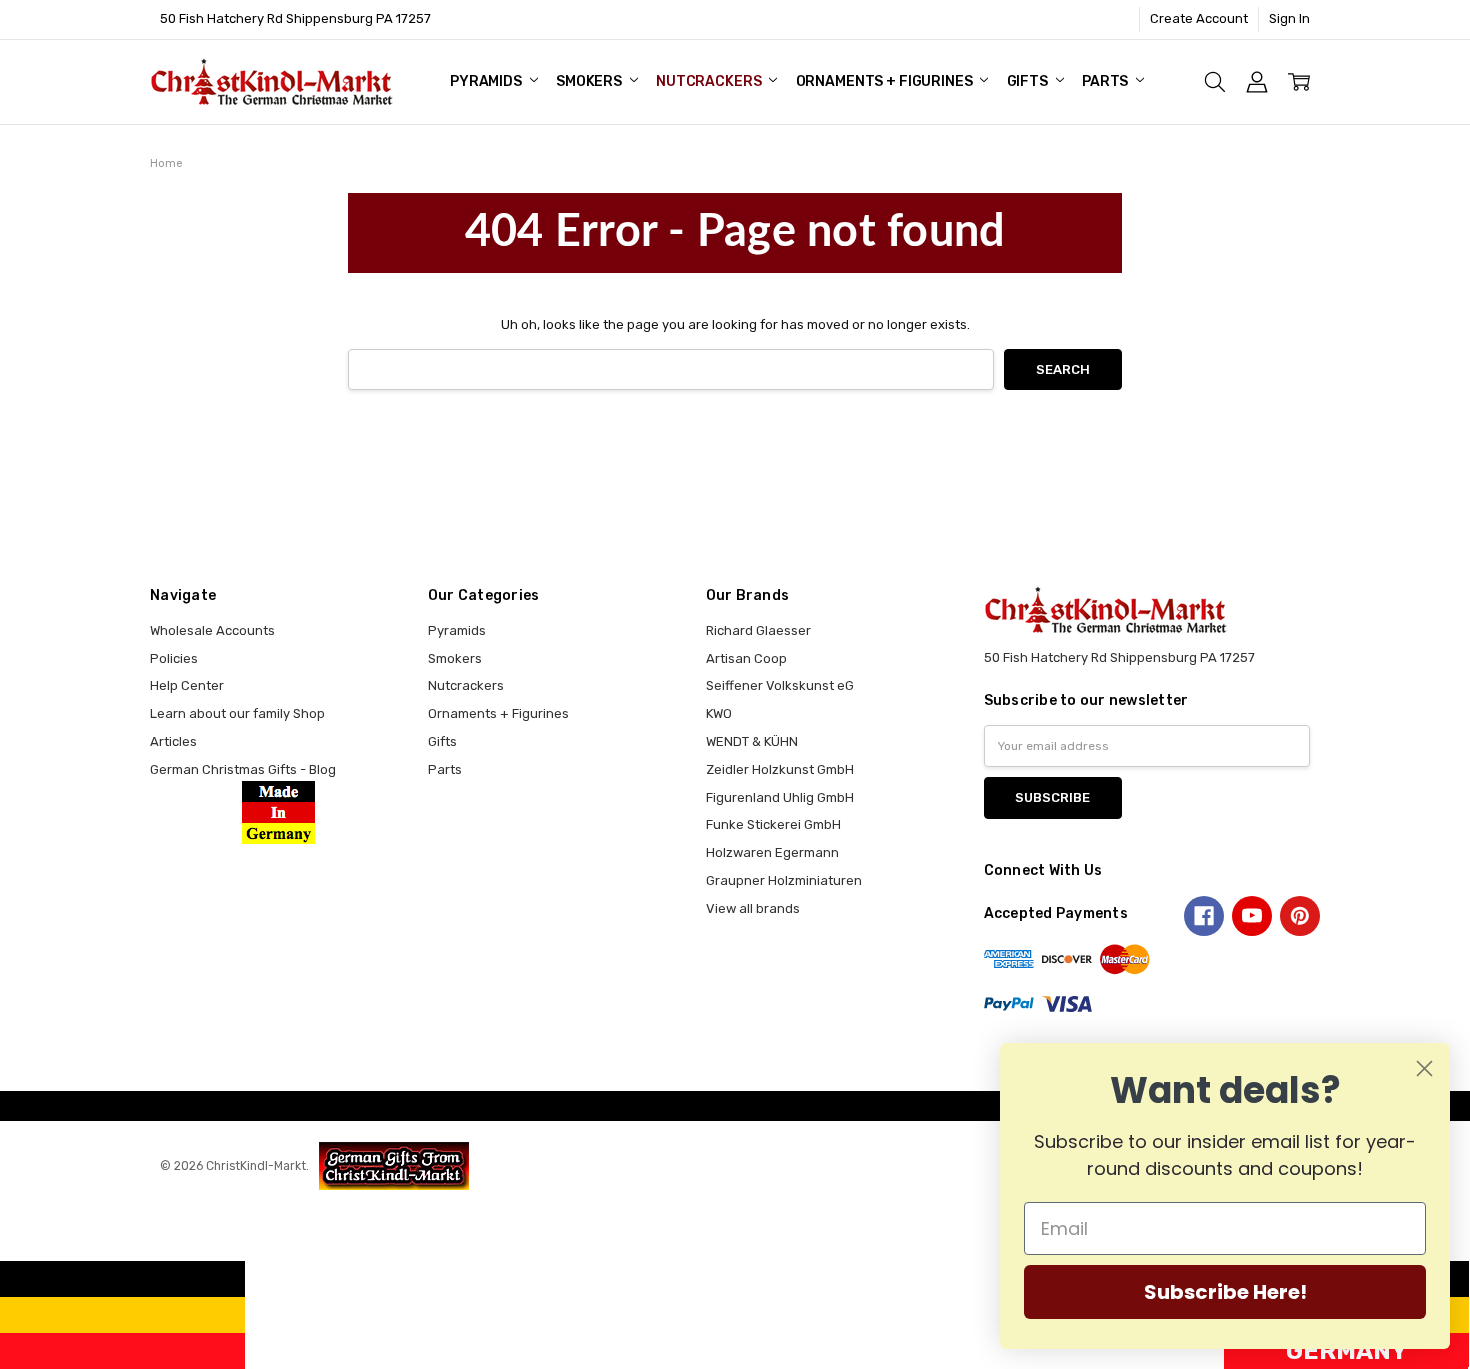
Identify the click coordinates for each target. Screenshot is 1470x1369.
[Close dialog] (1424, 1068)
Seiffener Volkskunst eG (780, 685)
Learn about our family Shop (237, 713)
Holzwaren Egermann (772, 852)
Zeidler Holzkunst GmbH (780, 769)
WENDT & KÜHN (752, 741)
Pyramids (487, 81)
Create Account (1199, 18)
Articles (173, 741)
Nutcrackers (710, 81)
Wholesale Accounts (212, 630)
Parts (1106, 81)
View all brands (753, 908)
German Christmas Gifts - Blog (243, 769)
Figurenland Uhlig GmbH (780, 797)
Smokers (590, 81)
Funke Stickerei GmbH (773, 824)
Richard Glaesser (758, 630)
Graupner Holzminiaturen (784, 880)
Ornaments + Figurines (886, 81)
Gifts (1029, 81)
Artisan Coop (746, 658)
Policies (174, 658)
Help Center (187, 685)
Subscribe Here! (1225, 1292)
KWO (719, 713)
